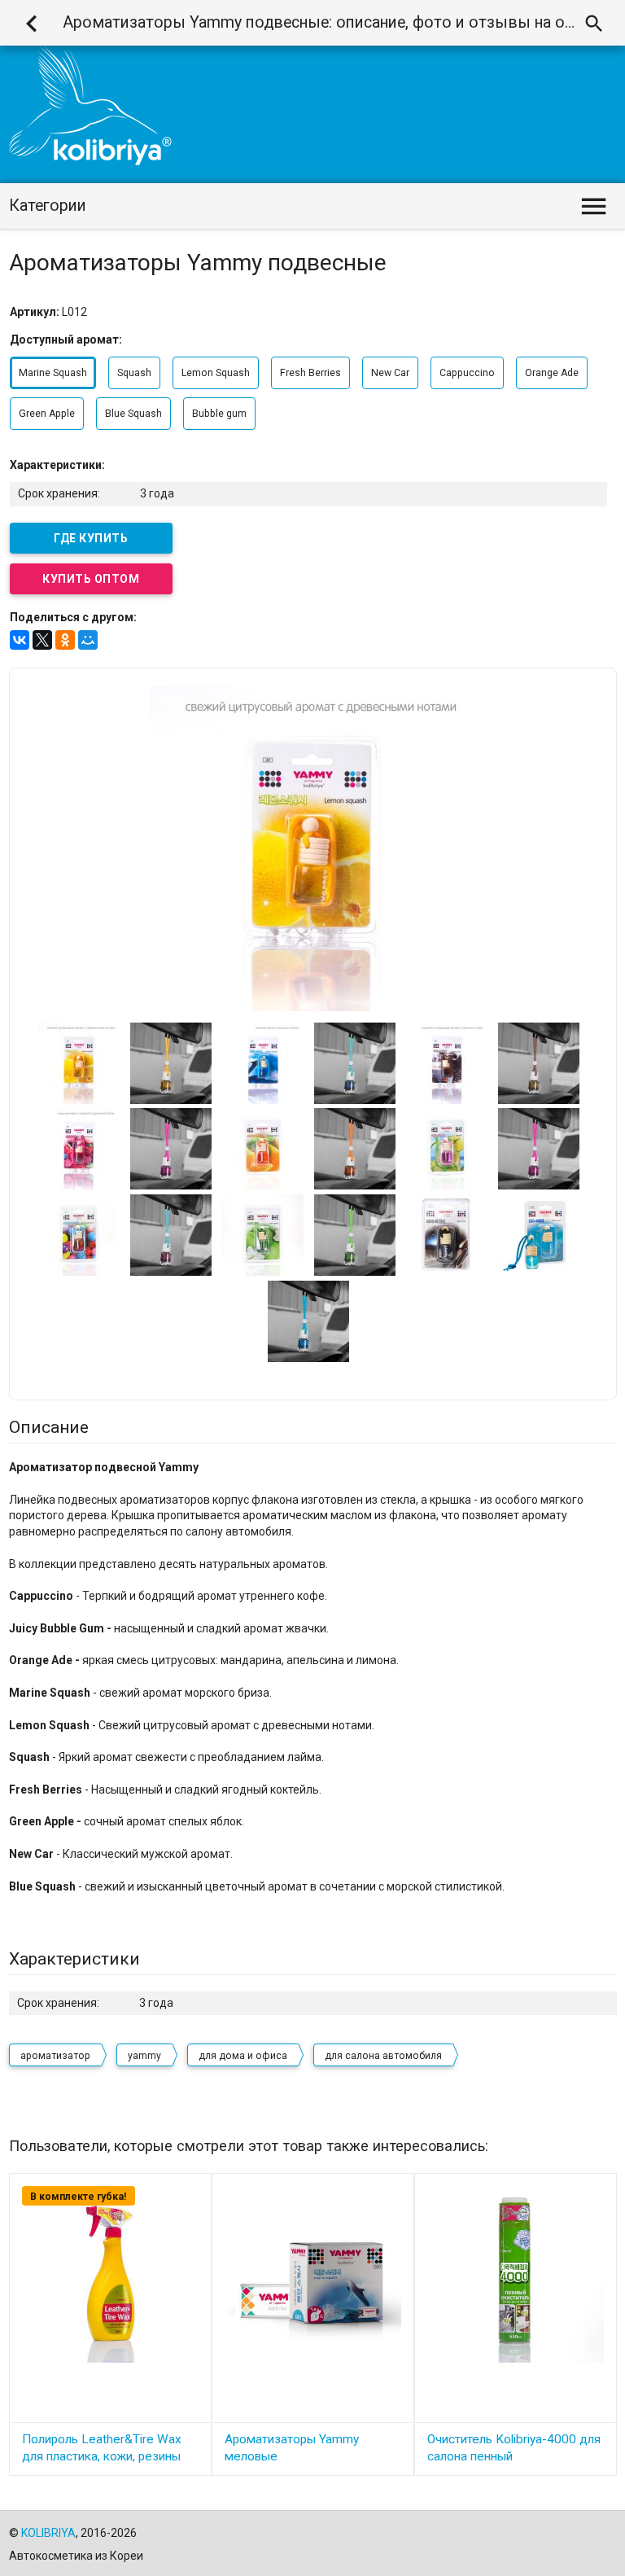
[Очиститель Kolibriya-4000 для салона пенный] (516, 2273)
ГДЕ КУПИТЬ (91, 538)
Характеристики (74, 1959)
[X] (42, 640)
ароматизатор (55, 2056)
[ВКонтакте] (20, 640)
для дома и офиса (243, 2056)
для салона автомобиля (383, 2056)
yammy (144, 2056)
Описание (49, 1427)
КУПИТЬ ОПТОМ (91, 579)
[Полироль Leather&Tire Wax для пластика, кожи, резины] (110, 2273)
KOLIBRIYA (48, 2533)
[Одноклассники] (65, 640)
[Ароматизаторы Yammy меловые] (313, 2273)
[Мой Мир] (88, 640)
